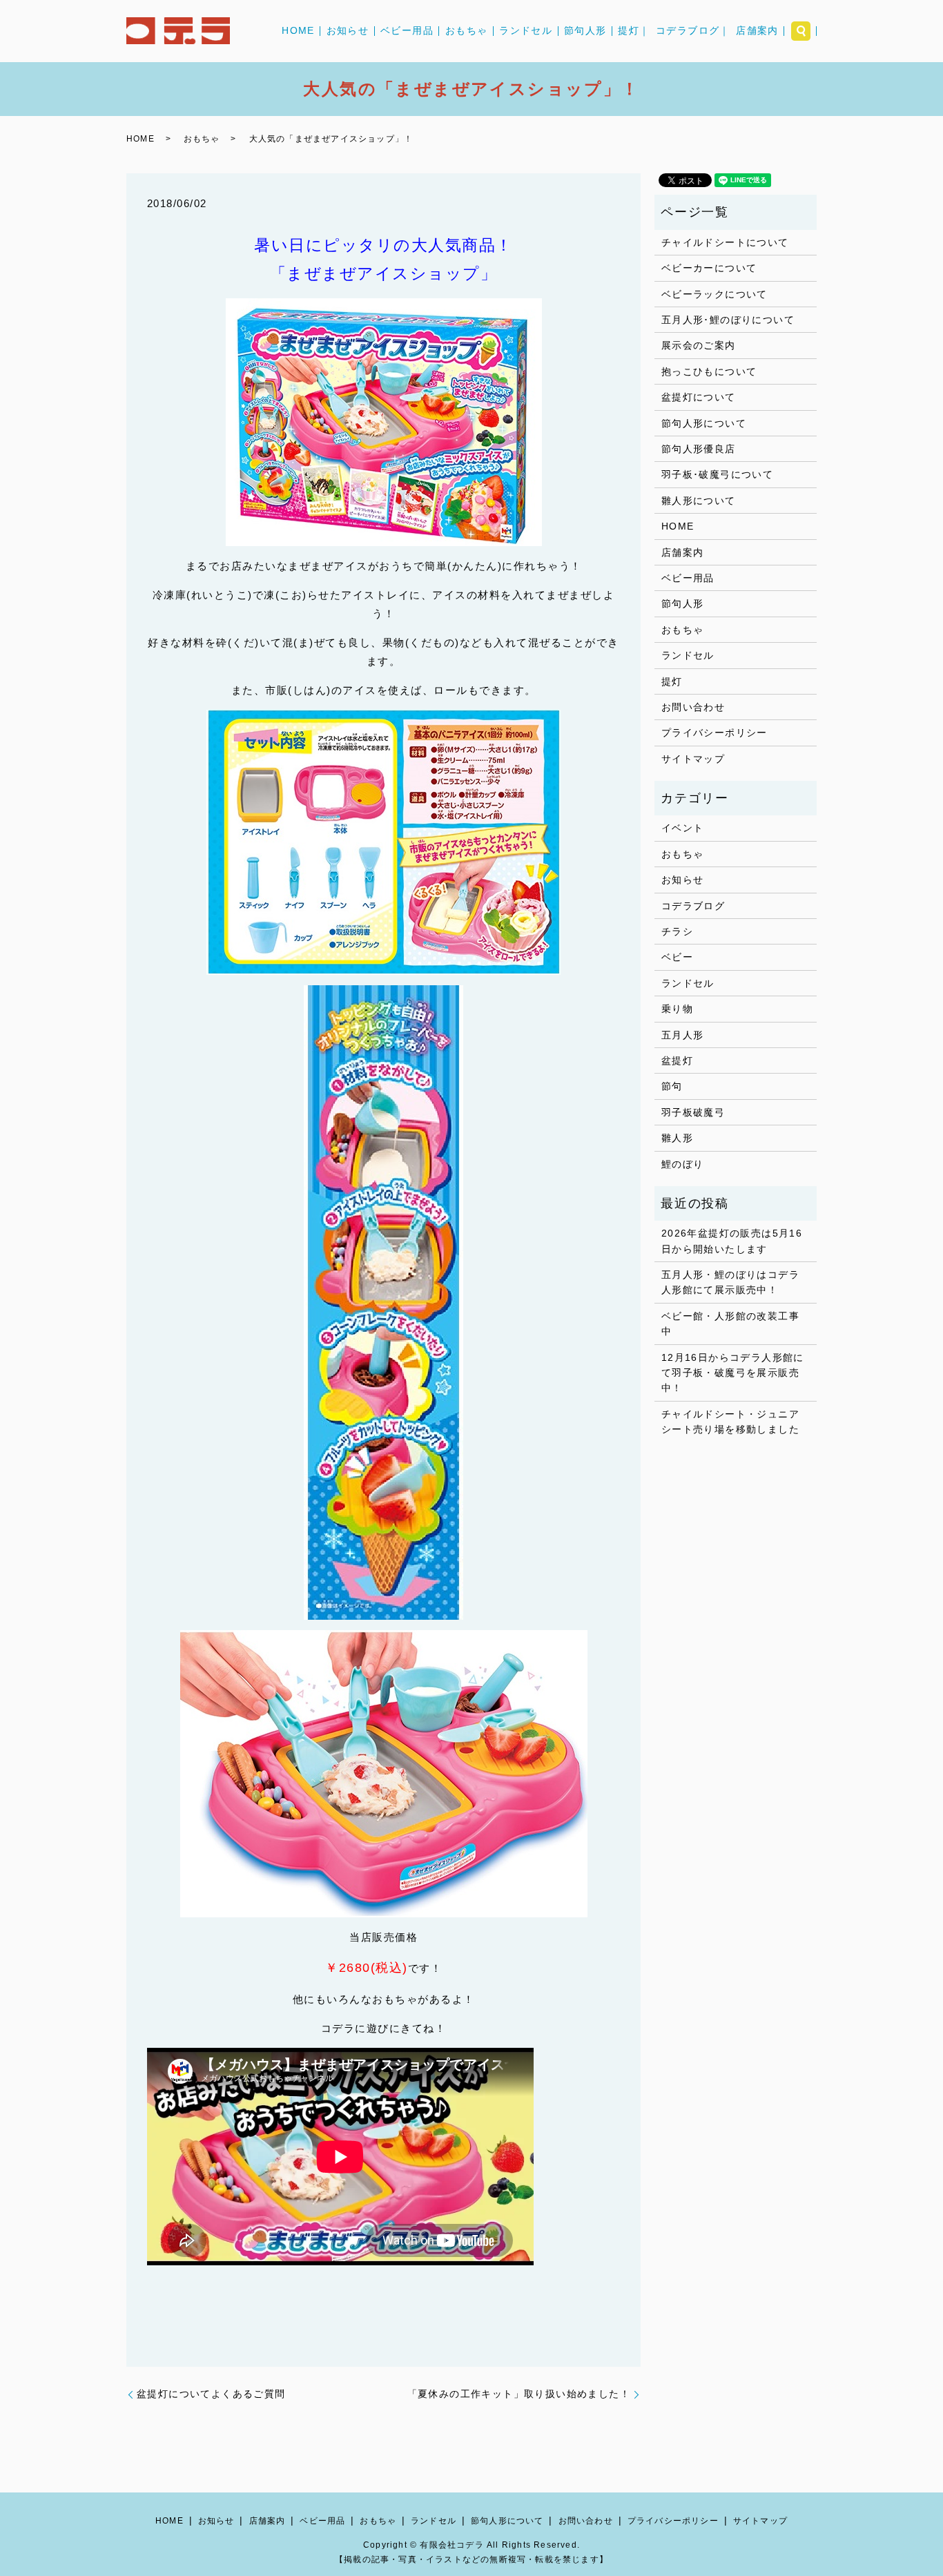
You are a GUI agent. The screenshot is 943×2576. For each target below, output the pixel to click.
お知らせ (348, 31)
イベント (683, 828)
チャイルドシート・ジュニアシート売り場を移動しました (730, 1422)
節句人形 (585, 31)
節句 (672, 1086)
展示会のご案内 (699, 345)
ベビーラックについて (714, 294)
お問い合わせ (693, 707)
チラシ (677, 931)
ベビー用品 (407, 31)
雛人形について (699, 501)
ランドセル (526, 31)
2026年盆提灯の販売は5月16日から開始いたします (732, 1241)
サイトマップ (693, 759)
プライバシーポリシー (714, 733)
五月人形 (683, 1035)
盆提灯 (677, 1061)
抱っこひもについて (709, 371)
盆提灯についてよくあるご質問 (211, 2394)
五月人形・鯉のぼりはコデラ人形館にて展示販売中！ (730, 1282)
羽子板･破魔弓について (717, 474)
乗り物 (677, 1009)
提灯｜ (634, 31)
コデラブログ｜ (693, 31)
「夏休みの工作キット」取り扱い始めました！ (519, 2394)
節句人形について (704, 423)
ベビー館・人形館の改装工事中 (730, 1324)
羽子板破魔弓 (693, 1112)
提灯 (672, 681)
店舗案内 (757, 31)
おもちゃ (467, 31)
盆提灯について (699, 397)
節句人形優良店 (699, 449)
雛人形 (677, 1138)
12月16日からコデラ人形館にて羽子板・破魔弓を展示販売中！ (733, 1373)
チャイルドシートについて (725, 242)
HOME (298, 31)
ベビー (677, 957)
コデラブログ (693, 906)
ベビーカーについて (709, 268)
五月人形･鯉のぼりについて (728, 320)
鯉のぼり (683, 1164)
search (801, 31)
